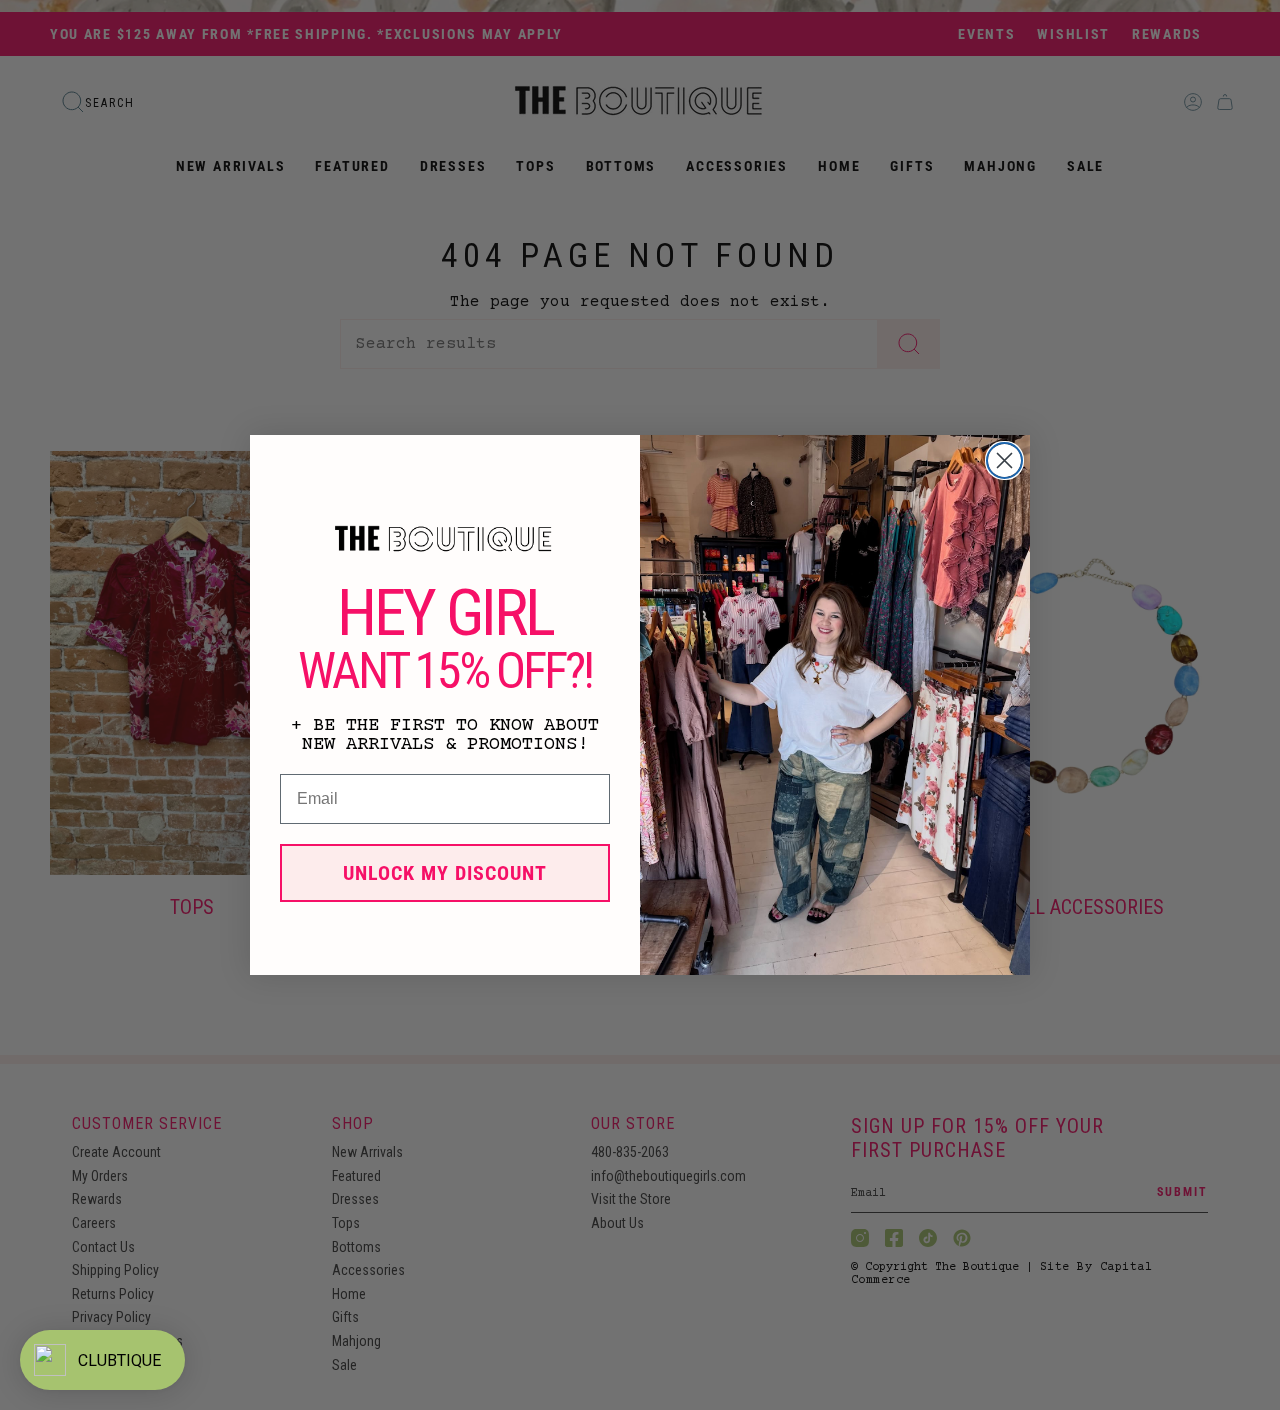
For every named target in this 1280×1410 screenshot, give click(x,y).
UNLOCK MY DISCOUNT (445, 873)
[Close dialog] (1004, 460)
